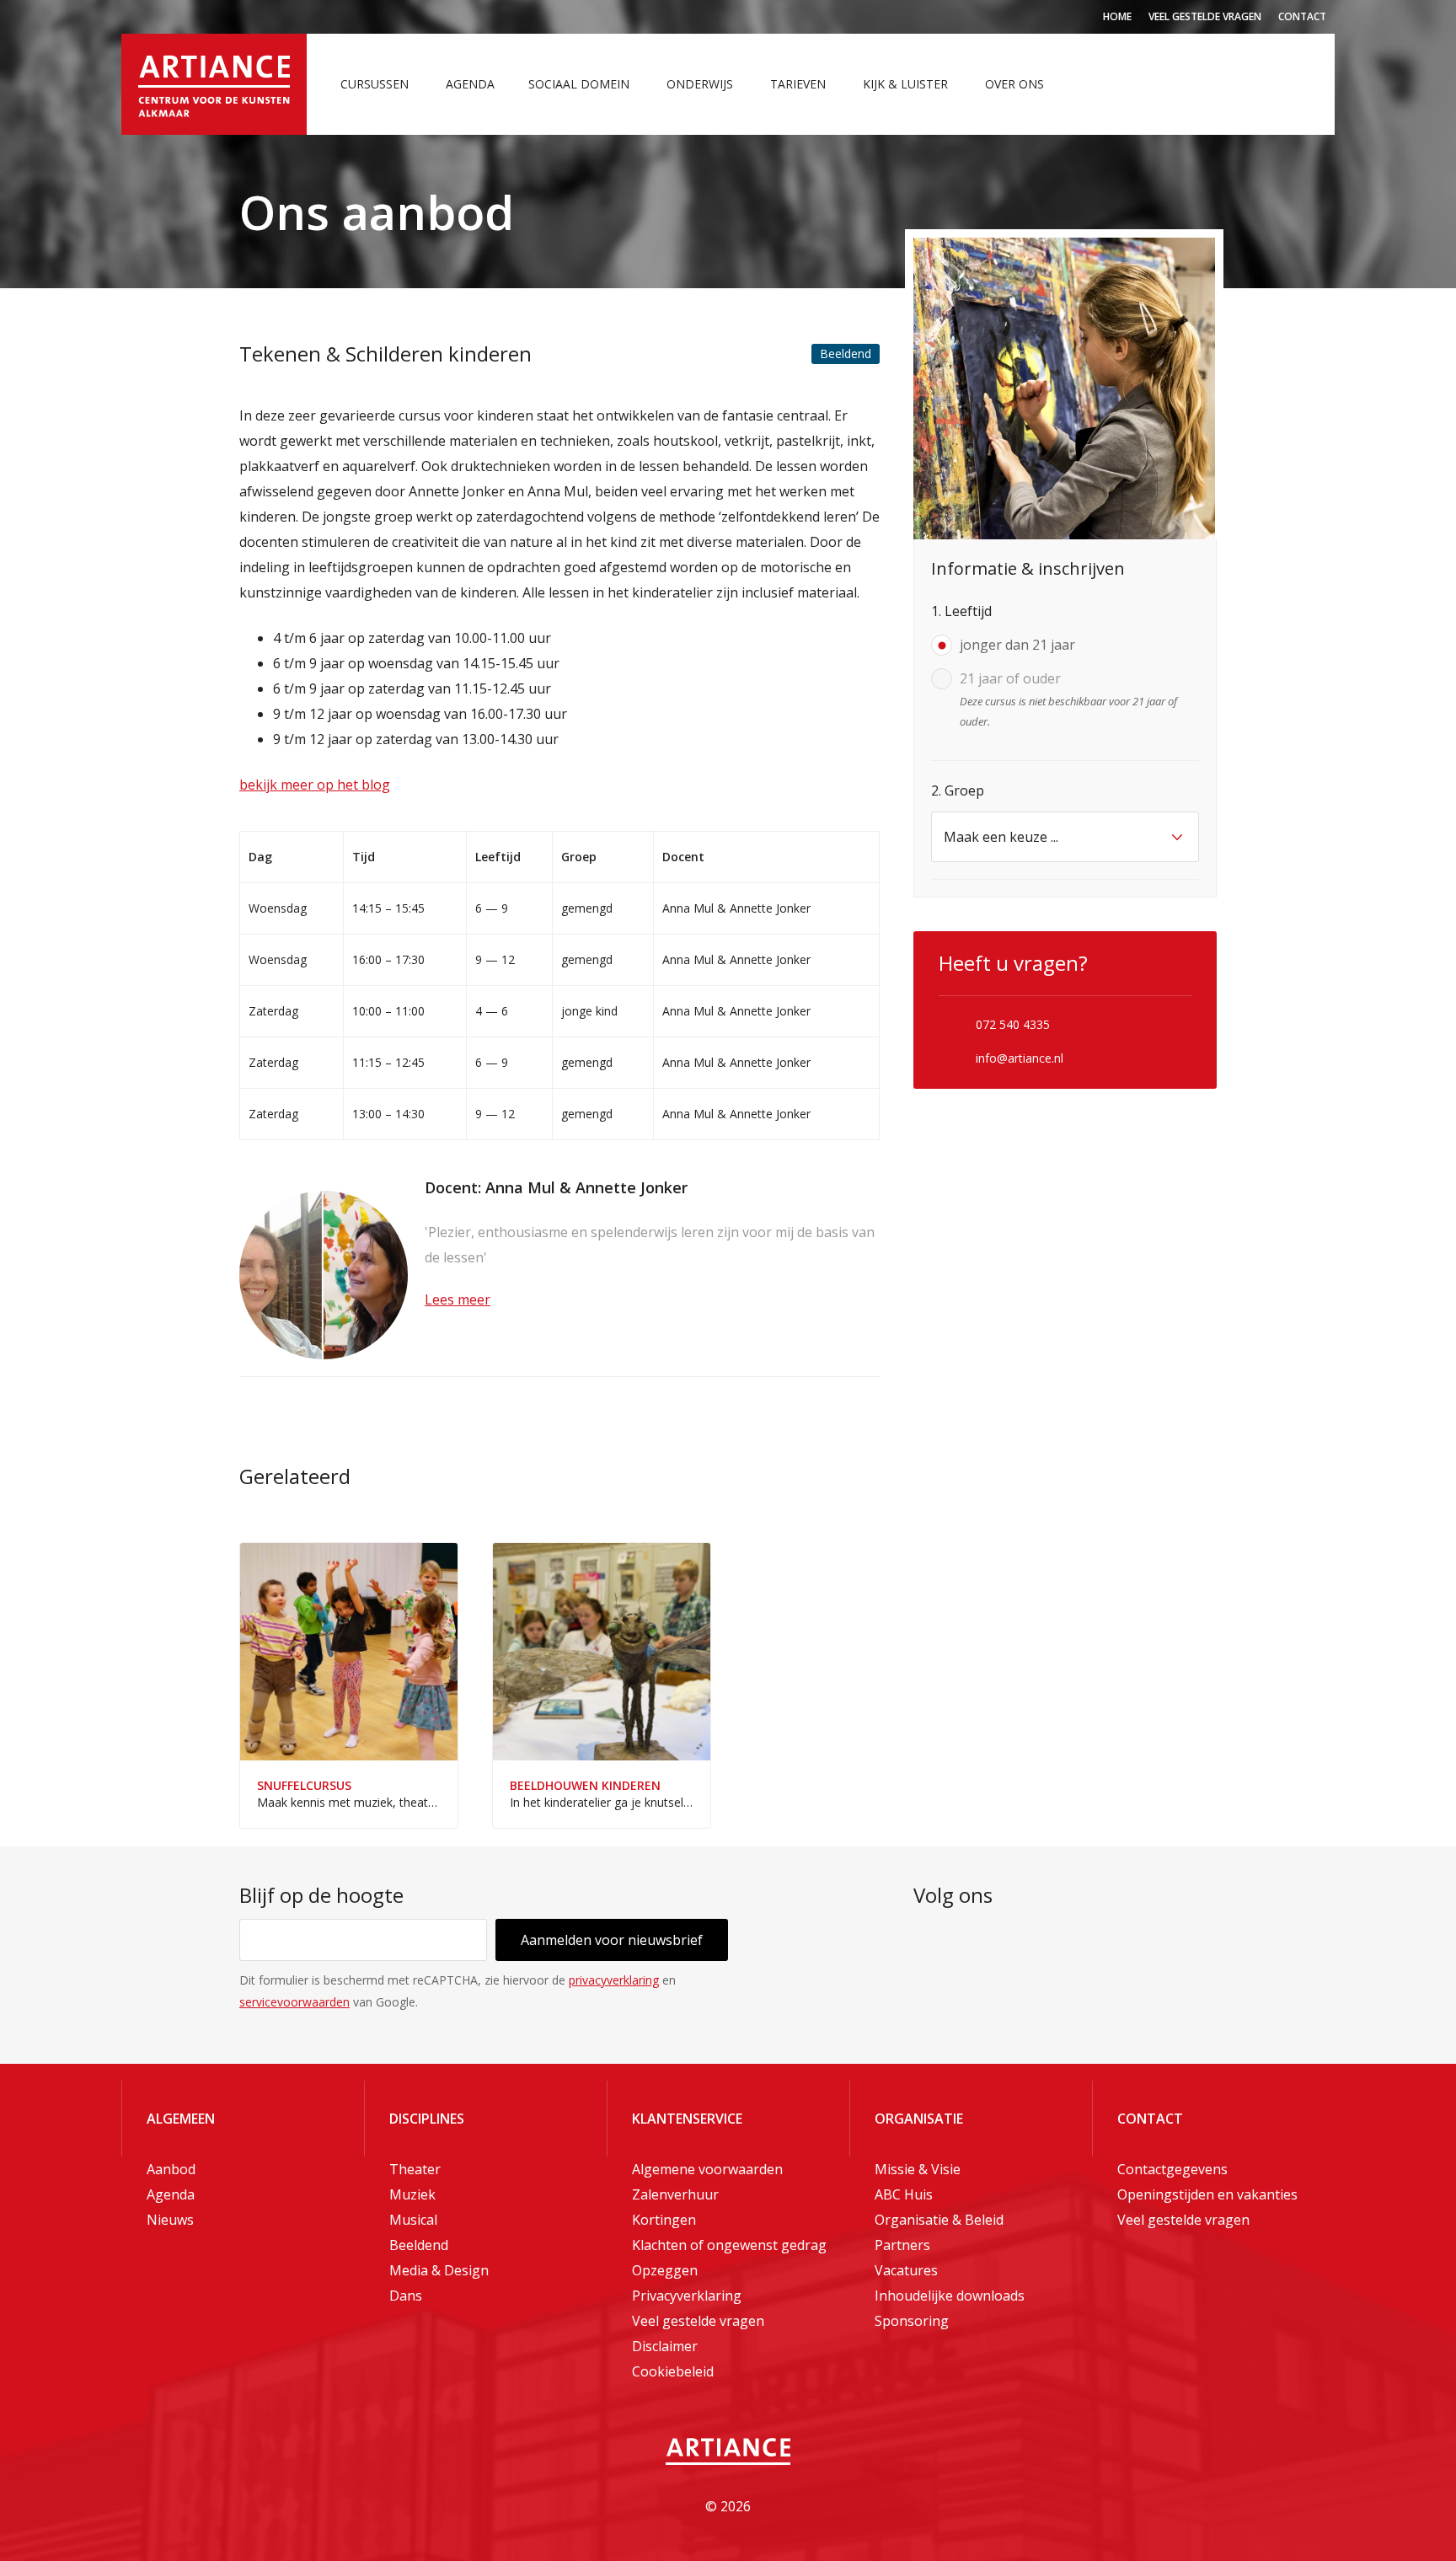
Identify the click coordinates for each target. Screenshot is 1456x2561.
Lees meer (458, 1299)
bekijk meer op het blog (315, 785)
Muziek (412, 2194)
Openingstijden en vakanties (1207, 2194)
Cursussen (375, 84)
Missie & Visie (918, 2169)
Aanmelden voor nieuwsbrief (612, 1940)
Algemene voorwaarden (707, 2169)
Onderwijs (700, 84)
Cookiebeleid (673, 2371)
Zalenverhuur (675, 2194)
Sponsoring (912, 2321)
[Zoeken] (1305, 84)
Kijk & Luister (905, 84)
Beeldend (419, 2245)
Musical (413, 2220)
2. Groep (958, 790)
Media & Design (439, 2270)
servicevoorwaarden (294, 2002)
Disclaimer (665, 2346)
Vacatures (906, 2270)
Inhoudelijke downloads (950, 2296)
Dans (406, 2296)
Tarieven (798, 84)
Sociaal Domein (579, 84)
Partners (902, 2245)
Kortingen (664, 2220)
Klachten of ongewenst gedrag (729, 2245)
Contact (1302, 16)
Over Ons (1014, 84)
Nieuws (170, 2220)
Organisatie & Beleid (939, 2220)
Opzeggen (665, 2270)
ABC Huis (904, 2194)
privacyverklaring (614, 1980)
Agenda (470, 84)
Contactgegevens (1172, 2169)
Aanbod (171, 2169)
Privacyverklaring (687, 2296)
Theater (415, 2169)
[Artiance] (214, 84)
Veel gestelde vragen (1205, 16)
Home (1117, 16)
